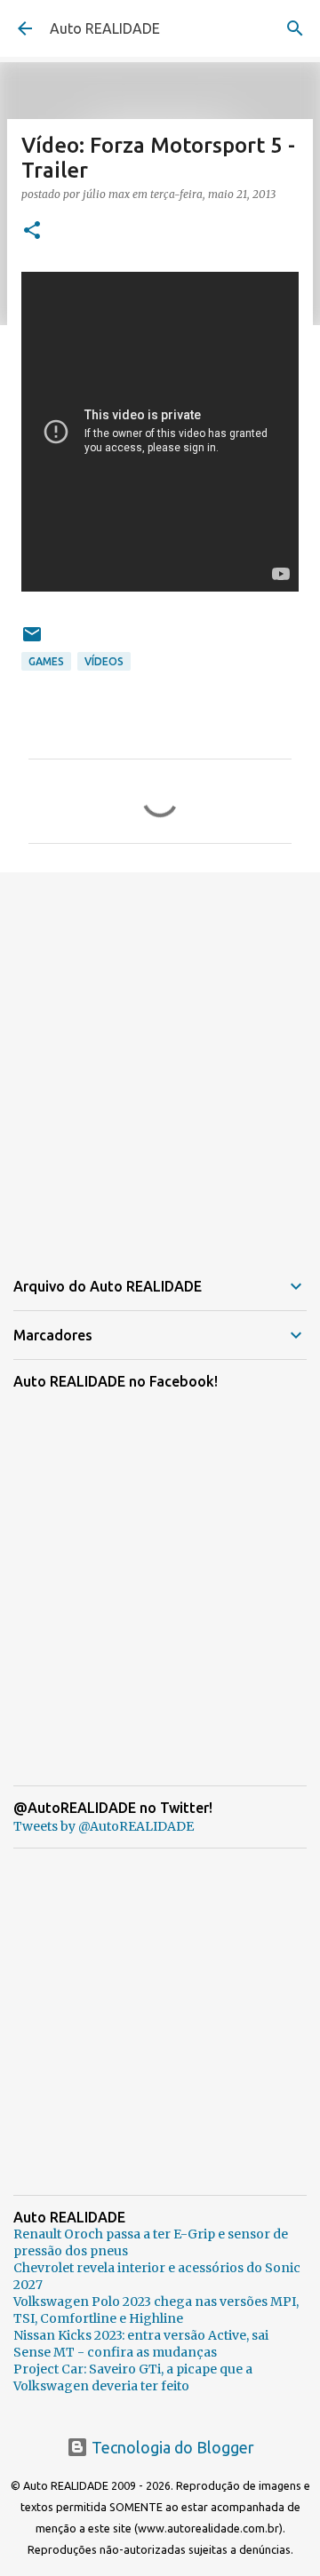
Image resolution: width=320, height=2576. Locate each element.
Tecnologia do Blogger (171, 2447)
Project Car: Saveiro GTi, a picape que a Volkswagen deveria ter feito (133, 2377)
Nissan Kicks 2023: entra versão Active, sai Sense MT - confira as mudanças (141, 2344)
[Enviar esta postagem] (32, 641)
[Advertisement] (160, 1059)
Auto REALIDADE (105, 28)
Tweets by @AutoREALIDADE (104, 1826)
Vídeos (104, 661)
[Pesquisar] (295, 28)
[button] (32, 231)
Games (46, 661)
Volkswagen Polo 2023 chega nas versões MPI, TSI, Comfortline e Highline (156, 2310)
